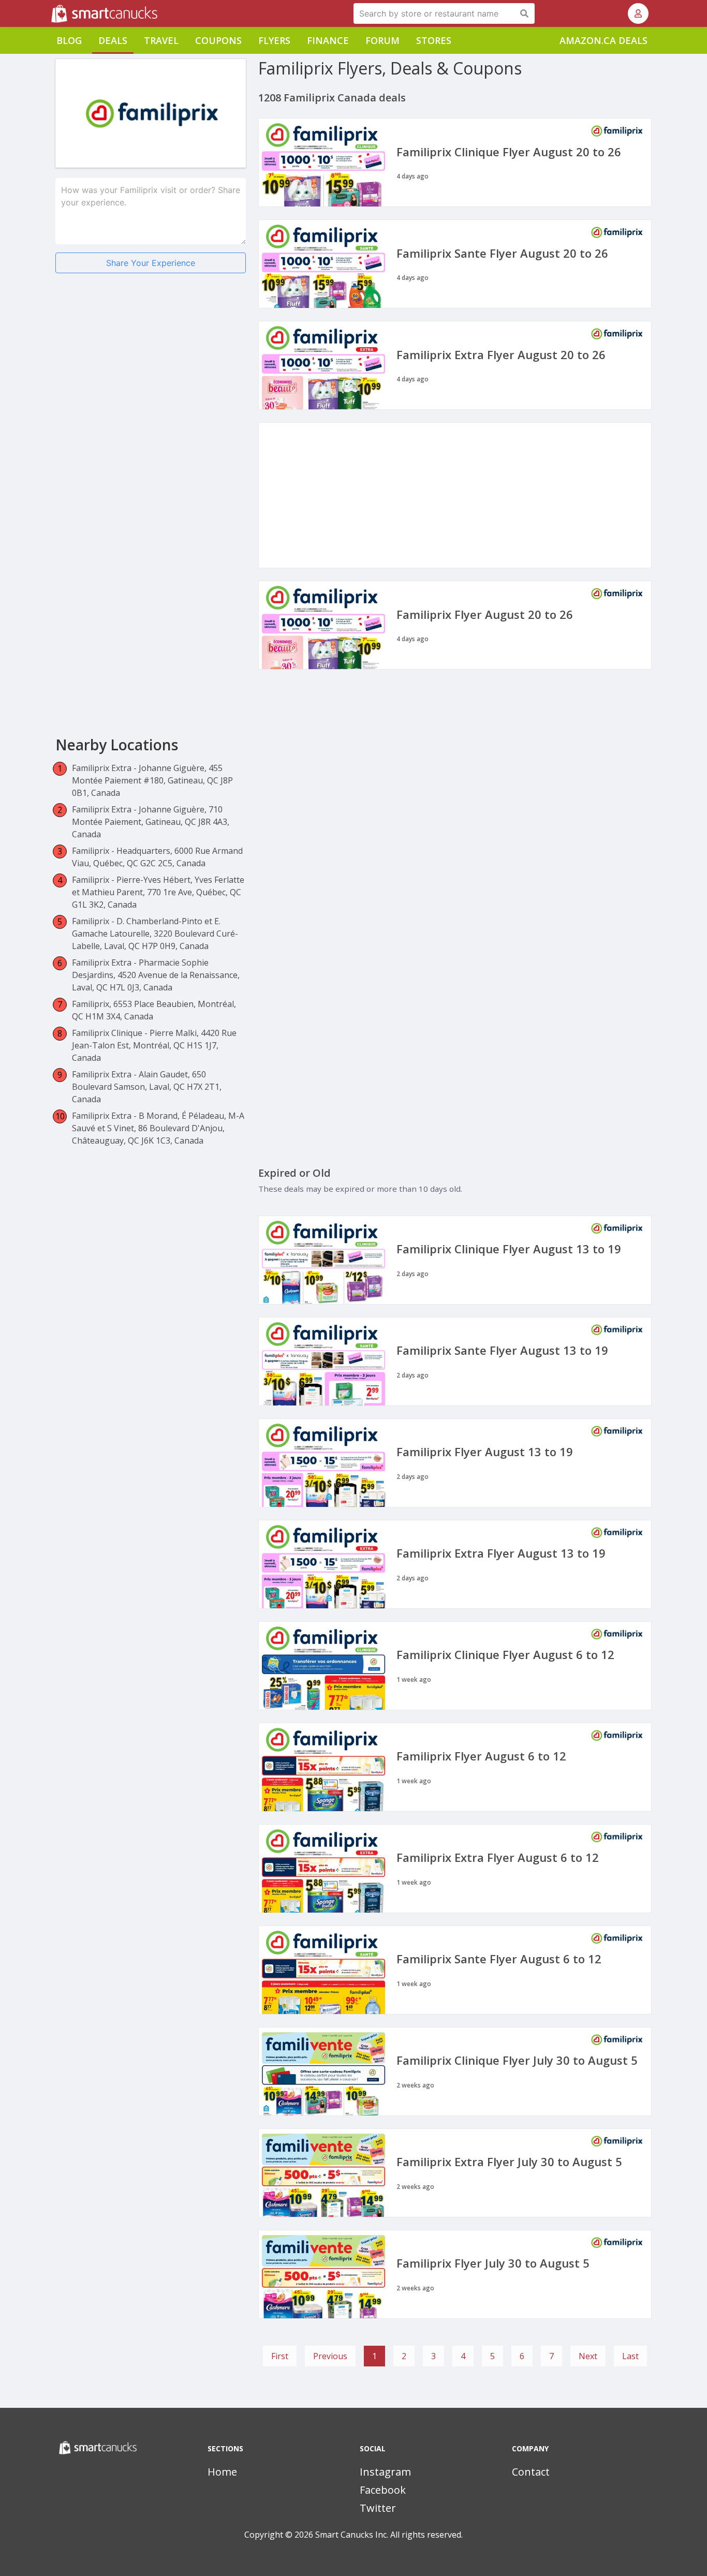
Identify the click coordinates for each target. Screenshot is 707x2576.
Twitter (378, 2508)
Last (630, 2356)
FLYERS (274, 40)
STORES (434, 40)
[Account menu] (638, 13)
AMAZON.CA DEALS (603, 40)
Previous (330, 2356)
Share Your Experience (151, 263)
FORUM (382, 40)
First (280, 2356)
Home (222, 2472)
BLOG (69, 40)
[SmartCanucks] (52, 13)
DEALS (113, 40)
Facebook (383, 2490)
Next (588, 2356)
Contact (531, 2472)
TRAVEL (161, 40)
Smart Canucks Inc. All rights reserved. (389, 2535)
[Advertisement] (151, 362)
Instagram (385, 2472)
